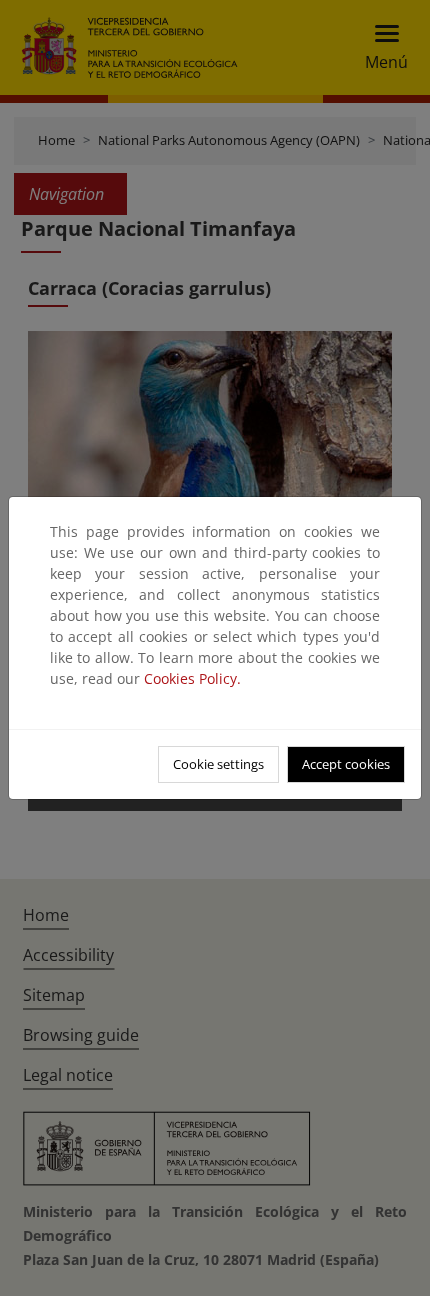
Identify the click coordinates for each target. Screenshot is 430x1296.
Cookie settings (218, 764)
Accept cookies (346, 764)
